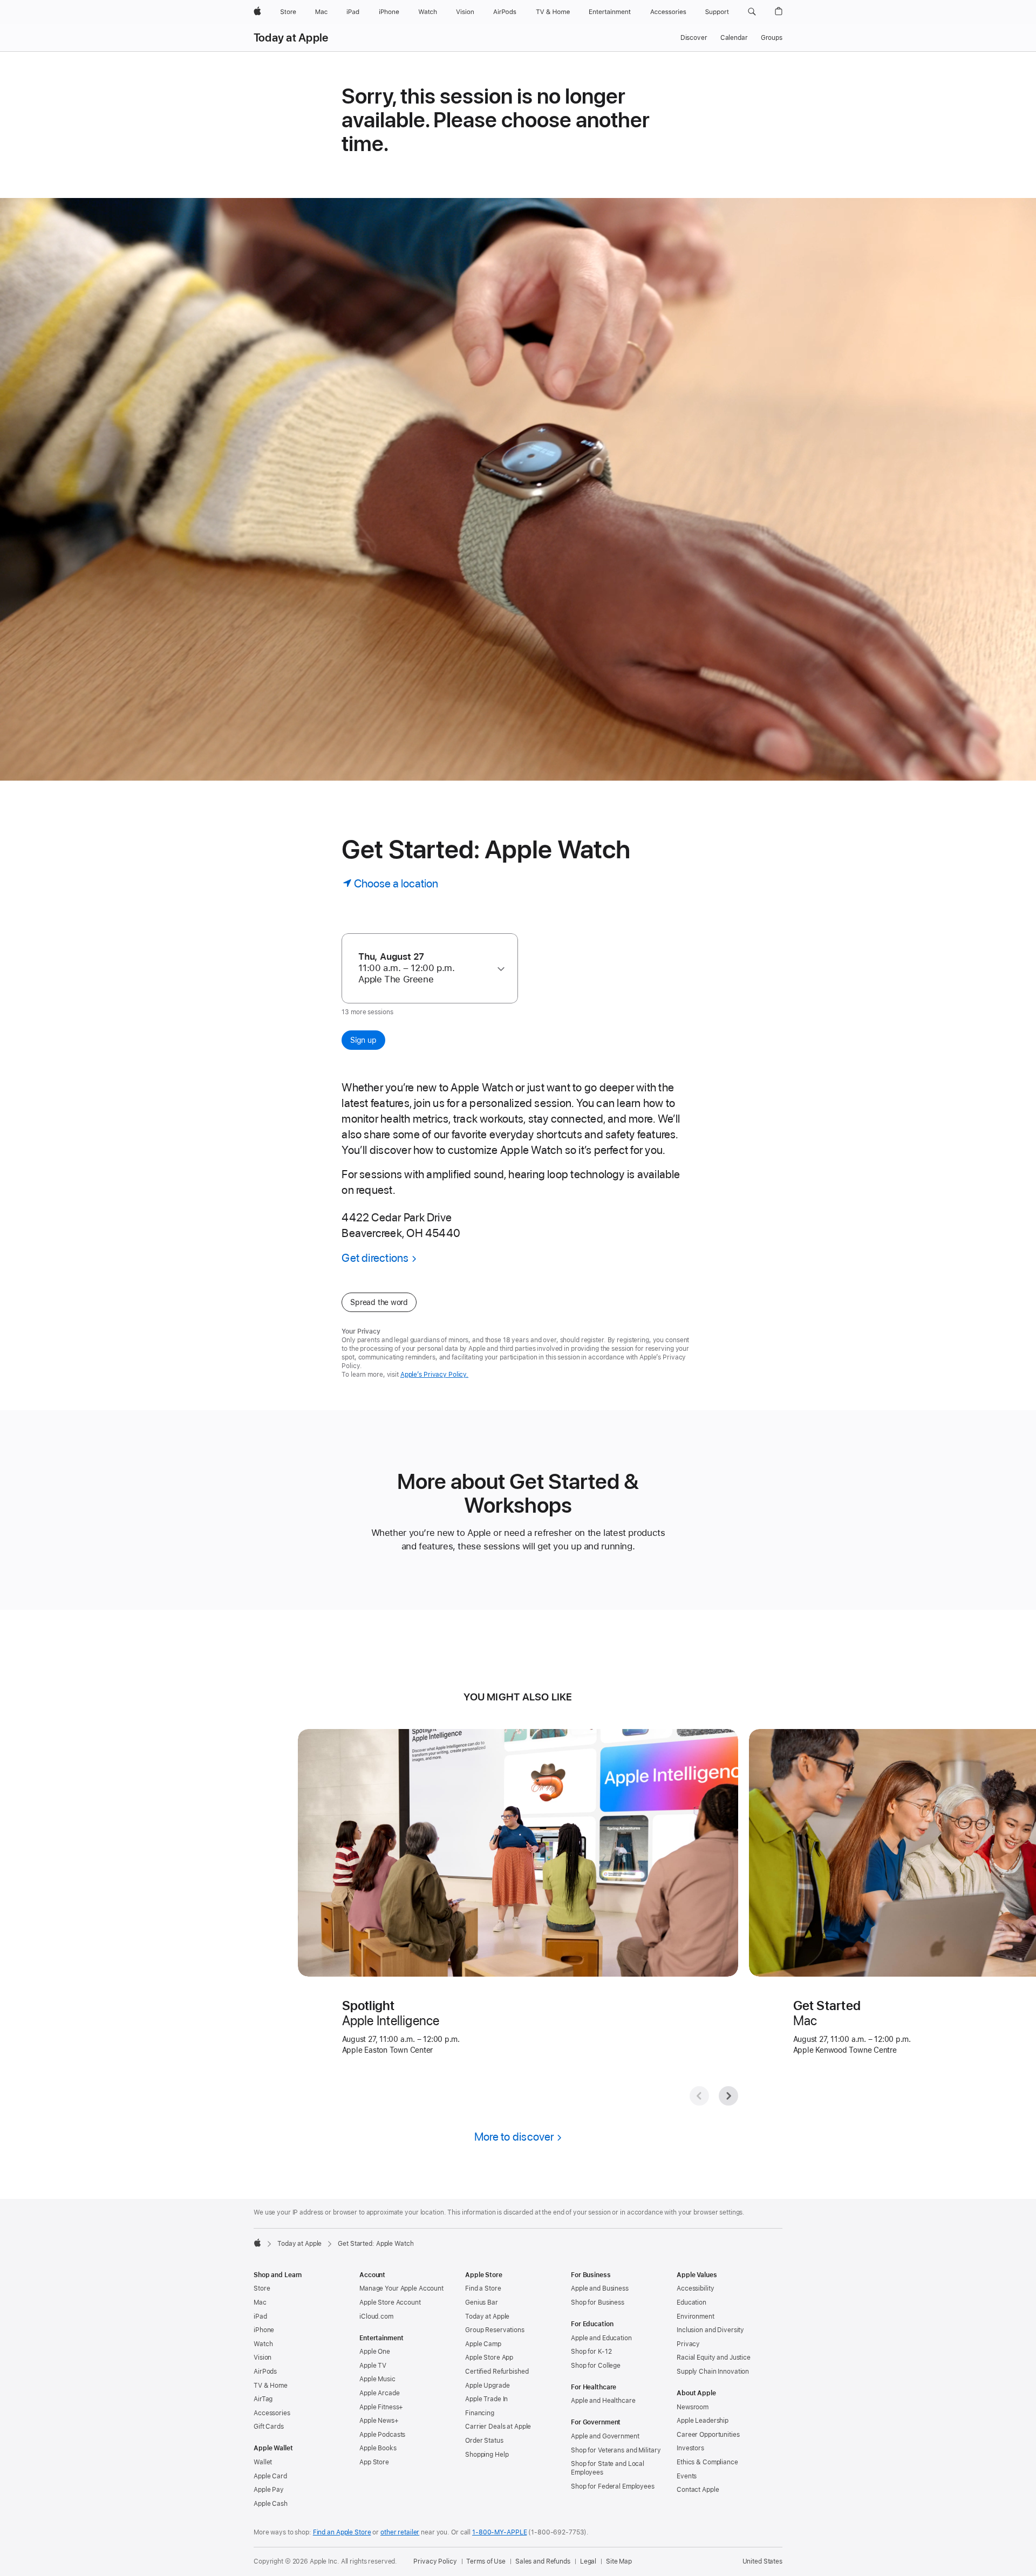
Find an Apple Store (342, 2532)
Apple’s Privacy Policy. (434, 1375)
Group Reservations (495, 2330)
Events (687, 2476)
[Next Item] (728, 2096)
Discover (694, 38)
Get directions (375, 1258)
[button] (752, 12)
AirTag (263, 2399)
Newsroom (693, 2407)
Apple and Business (600, 2288)
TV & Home (271, 2386)
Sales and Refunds (543, 2561)
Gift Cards (269, 2427)
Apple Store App (489, 2358)
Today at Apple (291, 38)
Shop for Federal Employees (613, 2486)
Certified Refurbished (497, 2372)
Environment (696, 2317)
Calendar (734, 38)
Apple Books (378, 2448)
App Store (374, 2462)
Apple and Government (605, 2436)
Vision (263, 2358)
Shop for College (596, 2366)
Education (691, 2302)
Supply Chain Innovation (713, 2372)
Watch (263, 2344)
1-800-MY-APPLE (499, 2532)
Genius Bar (482, 2302)
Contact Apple (698, 2490)
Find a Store (483, 2288)
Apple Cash (271, 2504)
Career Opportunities (708, 2435)
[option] (425, 968)
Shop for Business (598, 2302)
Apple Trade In (486, 2399)
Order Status (484, 2441)
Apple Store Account (390, 2302)
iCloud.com (376, 2317)
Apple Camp (483, 2344)
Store (262, 2288)
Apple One (375, 2352)
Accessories (272, 2413)
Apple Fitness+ (381, 2407)
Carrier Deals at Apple (498, 2427)
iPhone (264, 2330)
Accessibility (695, 2288)
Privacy (688, 2344)
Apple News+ (379, 2421)
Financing (480, 2413)
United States (762, 2561)
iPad (260, 2317)
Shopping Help (487, 2455)
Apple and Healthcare (603, 2401)
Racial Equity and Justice (714, 2358)
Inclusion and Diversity (710, 2330)
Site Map (619, 2561)
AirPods (265, 2372)
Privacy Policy (435, 2561)
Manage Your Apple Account (401, 2288)
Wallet (263, 2462)
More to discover (514, 2137)
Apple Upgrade (487, 2386)
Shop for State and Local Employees (608, 2468)
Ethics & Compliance (707, 2462)
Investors (690, 2448)
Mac (260, 2302)
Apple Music (377, 2379)
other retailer (400, 2532)
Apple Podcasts (382, 2435)
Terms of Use (486, 2561)
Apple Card (270, 2476)
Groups (772, 38)
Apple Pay (269, 2490)
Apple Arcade (380, 2393)
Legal (588, 2561)
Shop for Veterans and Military (616, 2450)
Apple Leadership (703, 2421)
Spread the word (379, 1302)
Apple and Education (601, 2338)
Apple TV (373, 2366)
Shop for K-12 (591, 2352)
